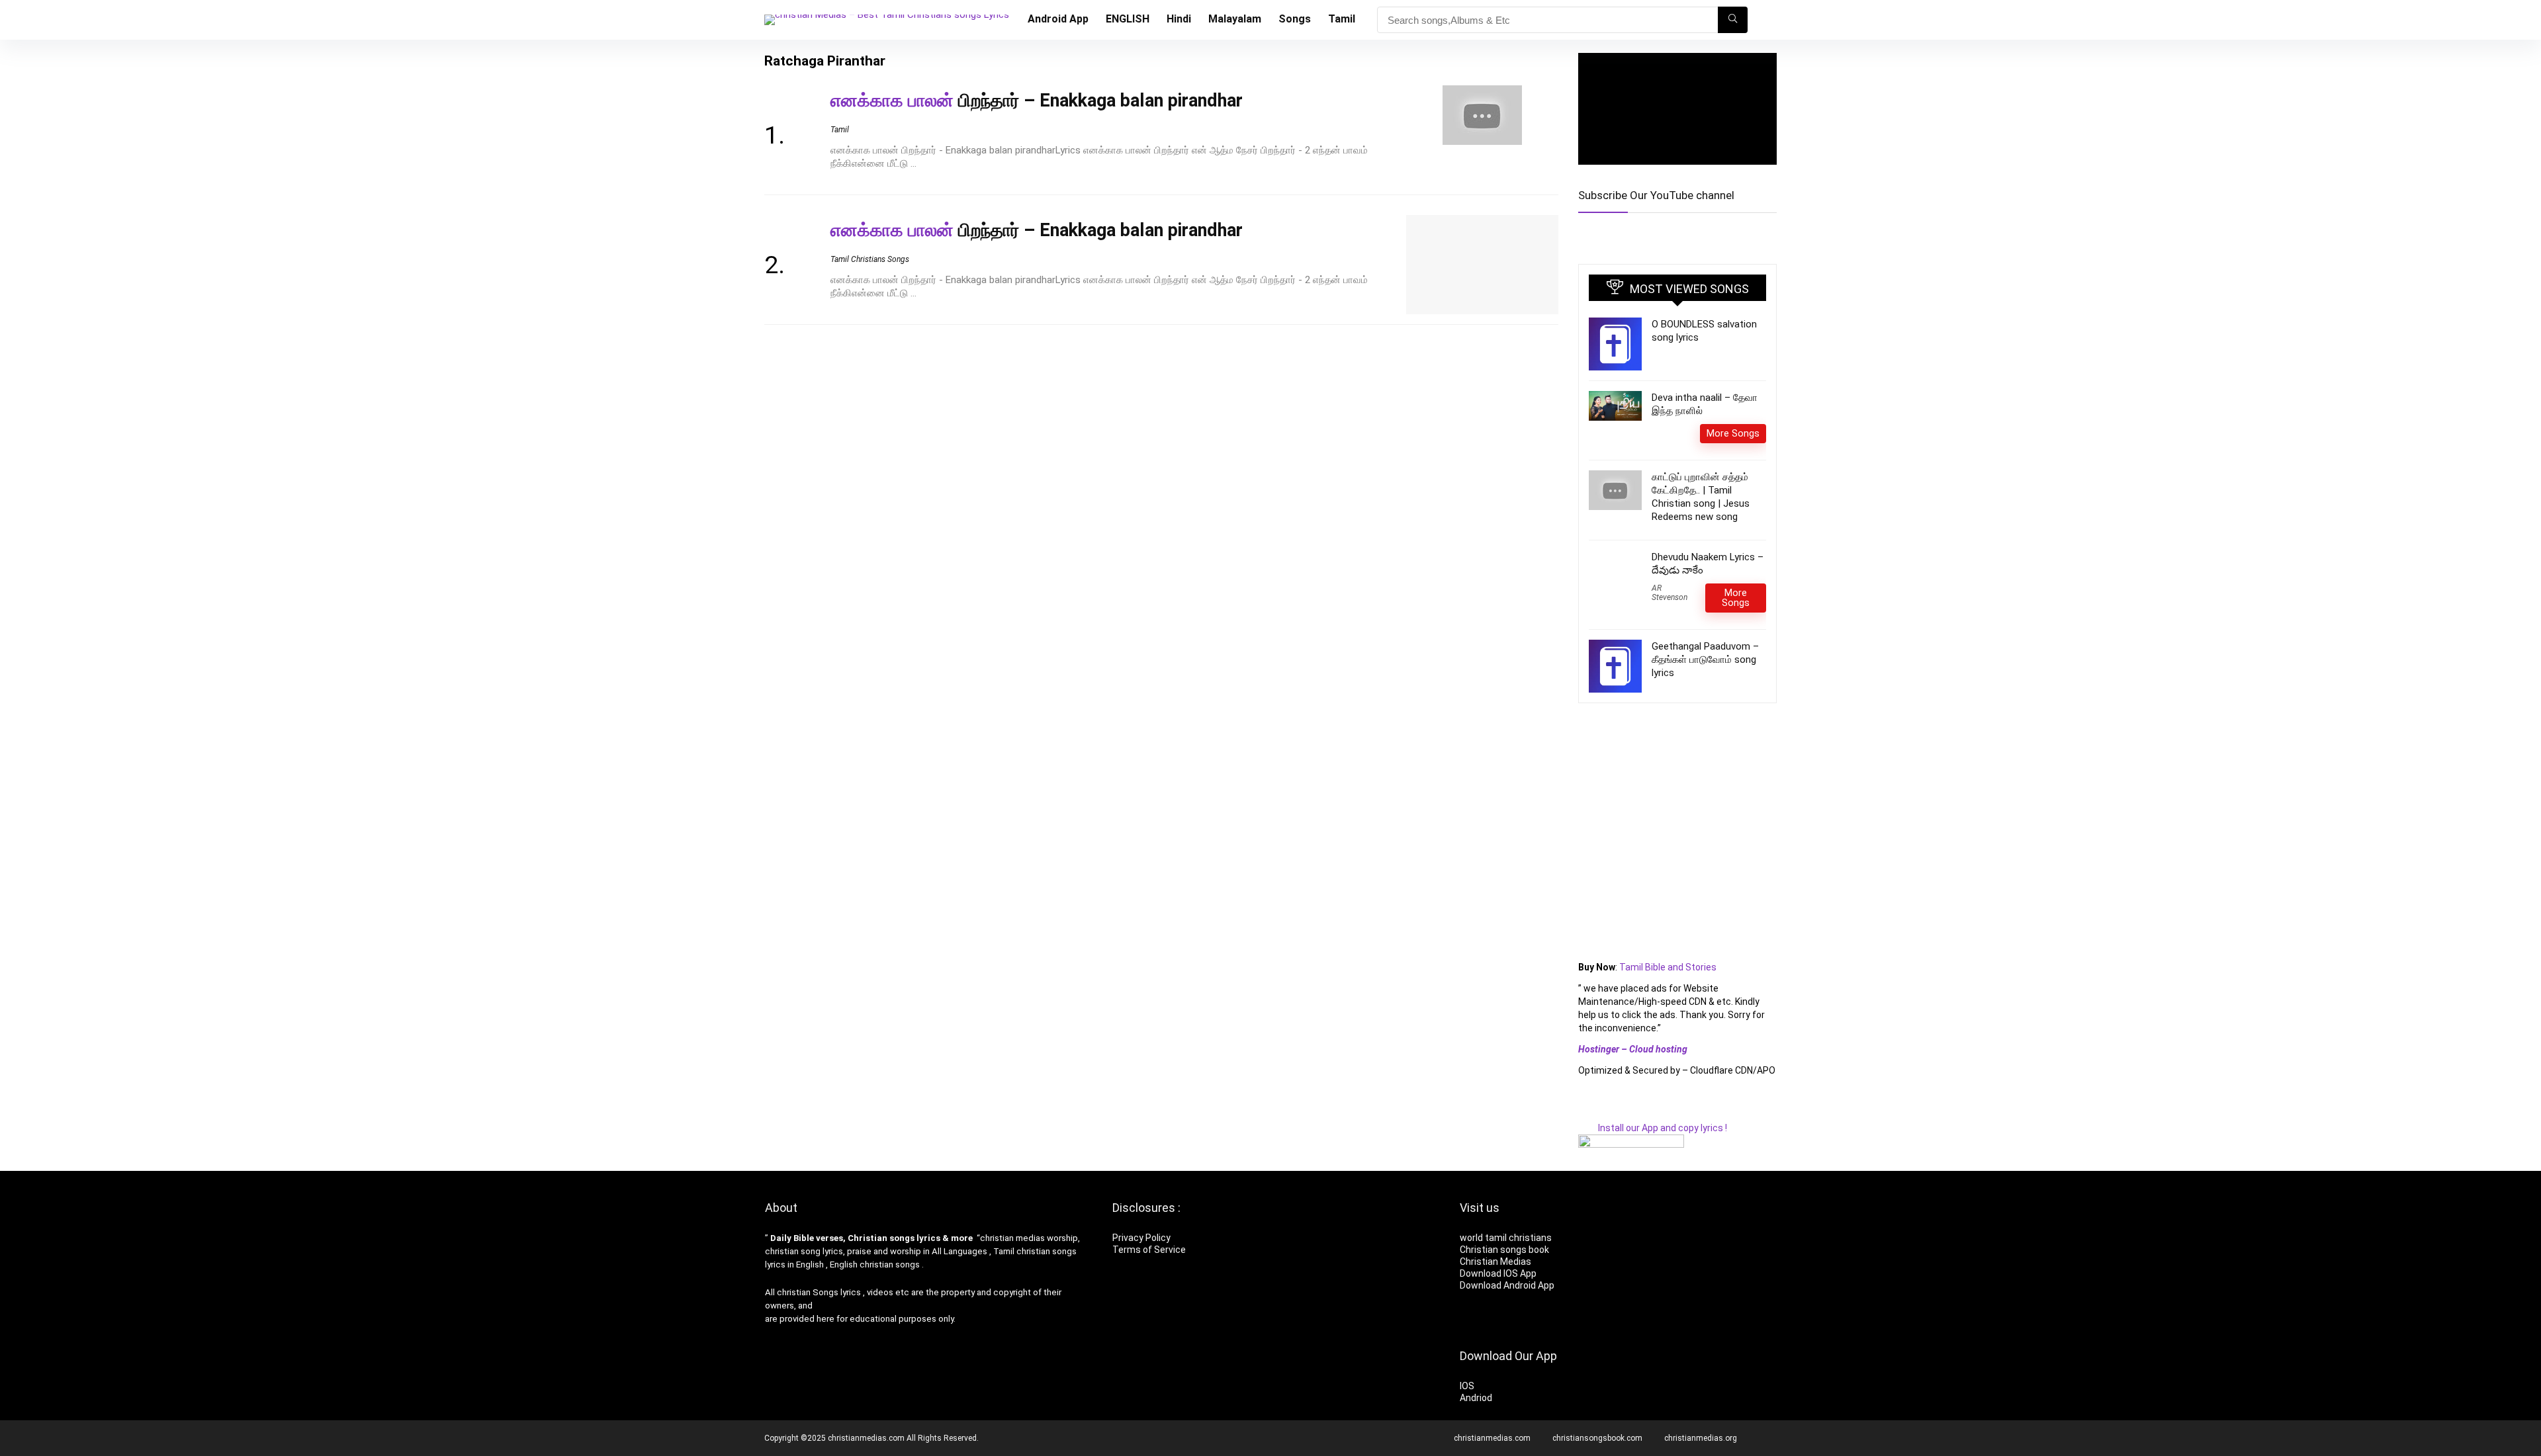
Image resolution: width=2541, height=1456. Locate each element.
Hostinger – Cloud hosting (1633, 1049)
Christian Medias (1496, 1262)
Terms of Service (1149, 1250)
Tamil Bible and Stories (1669, 967)
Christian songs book (1504, 1250)
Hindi (1179, 19)
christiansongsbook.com (1597, 1438)
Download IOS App (1498, 1273)
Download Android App (1507, 1285)
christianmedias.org (1701, 1438)
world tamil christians (1506, 1238)
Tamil (1342, 19)
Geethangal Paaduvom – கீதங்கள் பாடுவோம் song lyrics (1705, 660)
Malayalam (1235, 19)
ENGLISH (1128, 19)
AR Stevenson (1670, 593)
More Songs (1733, 433)
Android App (1058, 19)
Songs (1295, 19)
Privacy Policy (1141, 1238)
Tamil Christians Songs (870, 259)
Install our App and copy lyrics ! (1653, 1128)
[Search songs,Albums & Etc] (1733, 20)
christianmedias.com (1492, 1438)
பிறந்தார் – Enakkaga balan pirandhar (1037, 101)
